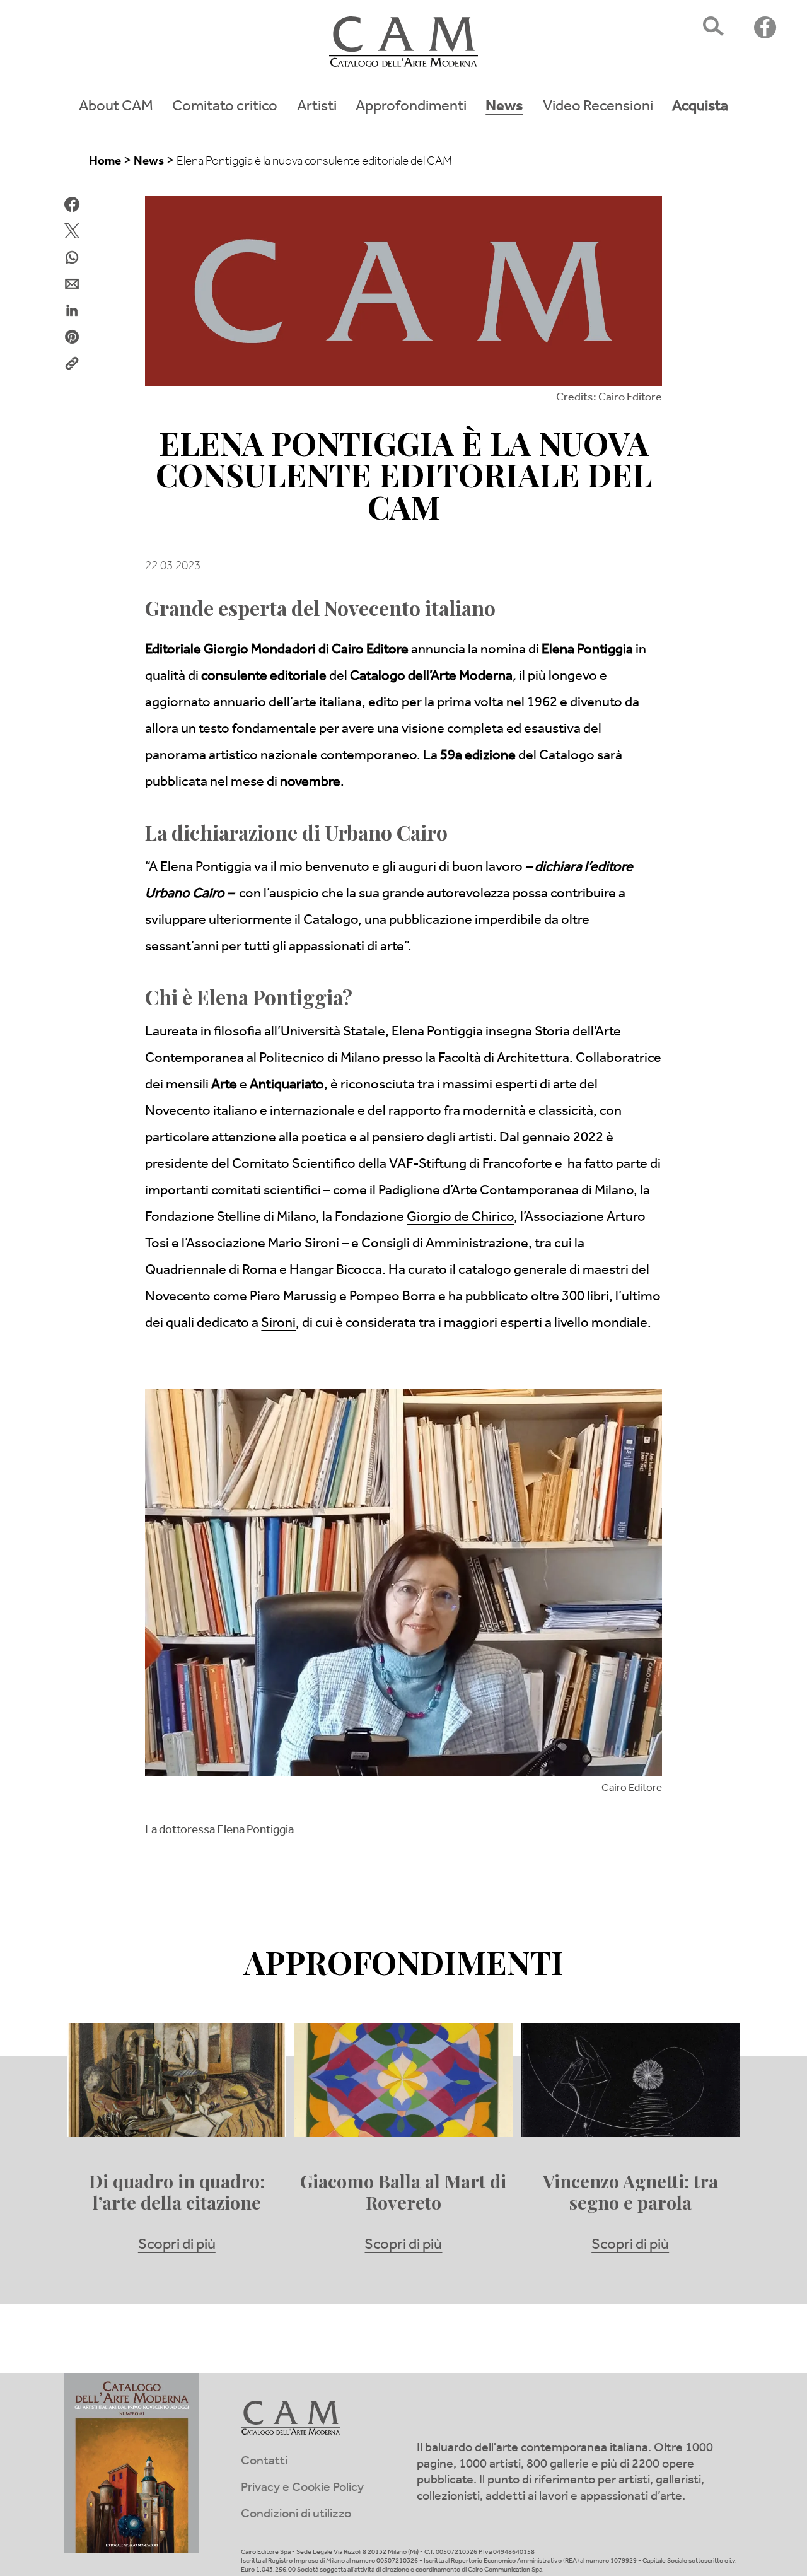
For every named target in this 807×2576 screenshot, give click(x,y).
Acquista (700, 108)
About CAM (116, 108)
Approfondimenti (411, 108)
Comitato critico (225, 108)
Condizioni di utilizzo (296, 2515)
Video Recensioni (598, 108)
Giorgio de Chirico (460, 1218)
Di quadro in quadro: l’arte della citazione (177, 2192)
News (504, 108)
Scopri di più (177, 2246)
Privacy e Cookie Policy (302, 2489)
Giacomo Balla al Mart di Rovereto (403, 2192)
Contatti (264, 2462)
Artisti (317, 108)
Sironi (278, 1324)
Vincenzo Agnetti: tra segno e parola (630, 2192)
